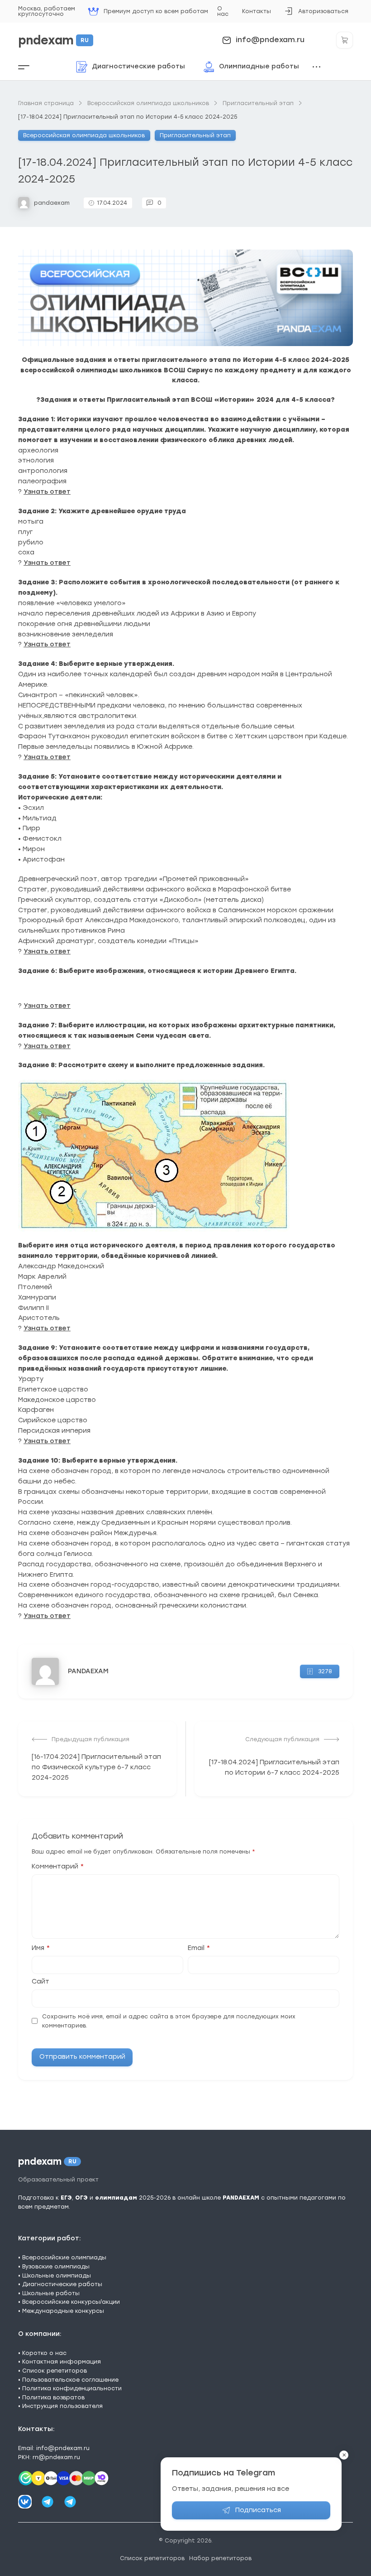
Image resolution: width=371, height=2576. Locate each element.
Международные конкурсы (63, 2311)
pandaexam (52, 203)
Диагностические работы (62, 2284)
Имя (41, 1948)
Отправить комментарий (82, 2057)
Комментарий (58, 1867)
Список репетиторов (55, 2371)
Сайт (40, 1982)
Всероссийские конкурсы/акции (71, 2302)
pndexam (53, 40)
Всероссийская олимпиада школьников (84, 135)
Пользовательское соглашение (70, 2380)
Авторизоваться (316, 14)
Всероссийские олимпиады (64, 2257)
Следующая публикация (282, 1739)
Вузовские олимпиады (56, 2266)
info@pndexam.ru (270, 40)
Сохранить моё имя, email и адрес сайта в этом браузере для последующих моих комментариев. (169, 2021)
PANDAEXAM (88, 1671)
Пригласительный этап (195, 135)
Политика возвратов (53, 2397)
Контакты (257, 11)
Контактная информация (62, 2362)
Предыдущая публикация (90, 1739)
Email (199, 1948)
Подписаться (258, 2510)
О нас (223, 11)
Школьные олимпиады (57, 2275)
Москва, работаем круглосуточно (47, 11)
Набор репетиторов (220, 2558)
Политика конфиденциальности (72, 2388)
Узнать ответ (47, 492)
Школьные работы (51, 2293)
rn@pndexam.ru (56, 2457)
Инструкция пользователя (62, 2406)
